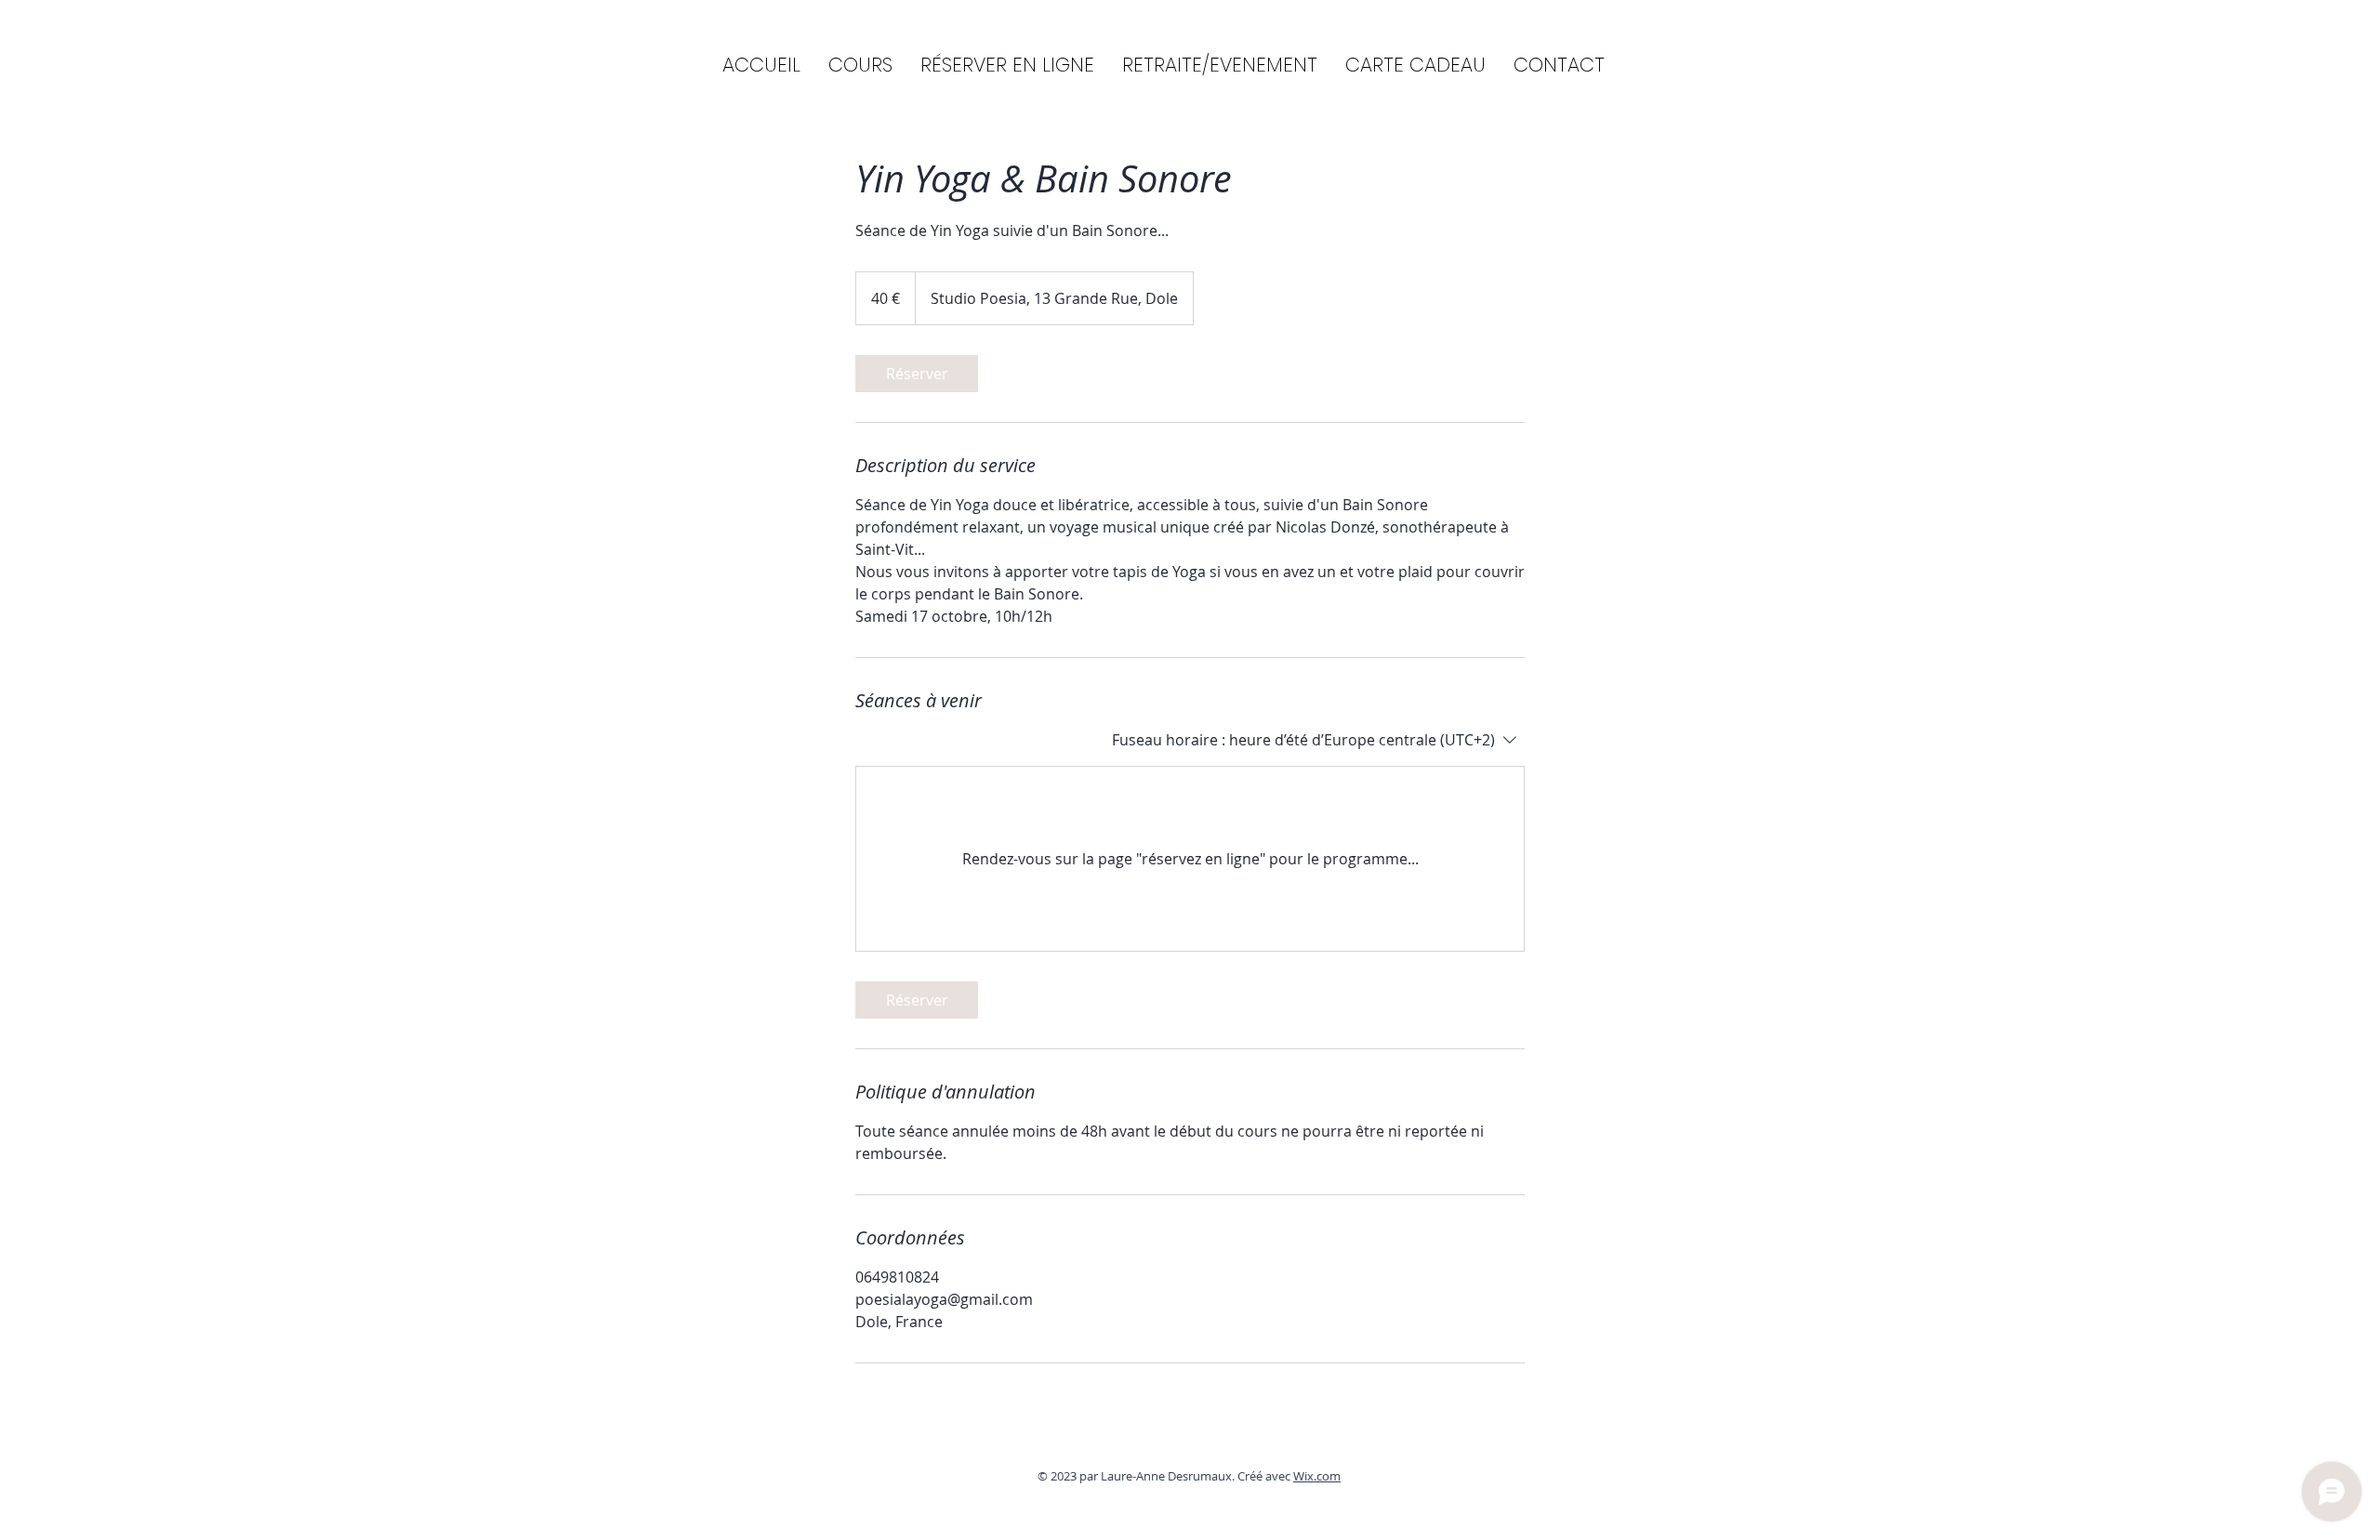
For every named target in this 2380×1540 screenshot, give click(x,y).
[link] (917, 374)
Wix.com (1317, 1476)
